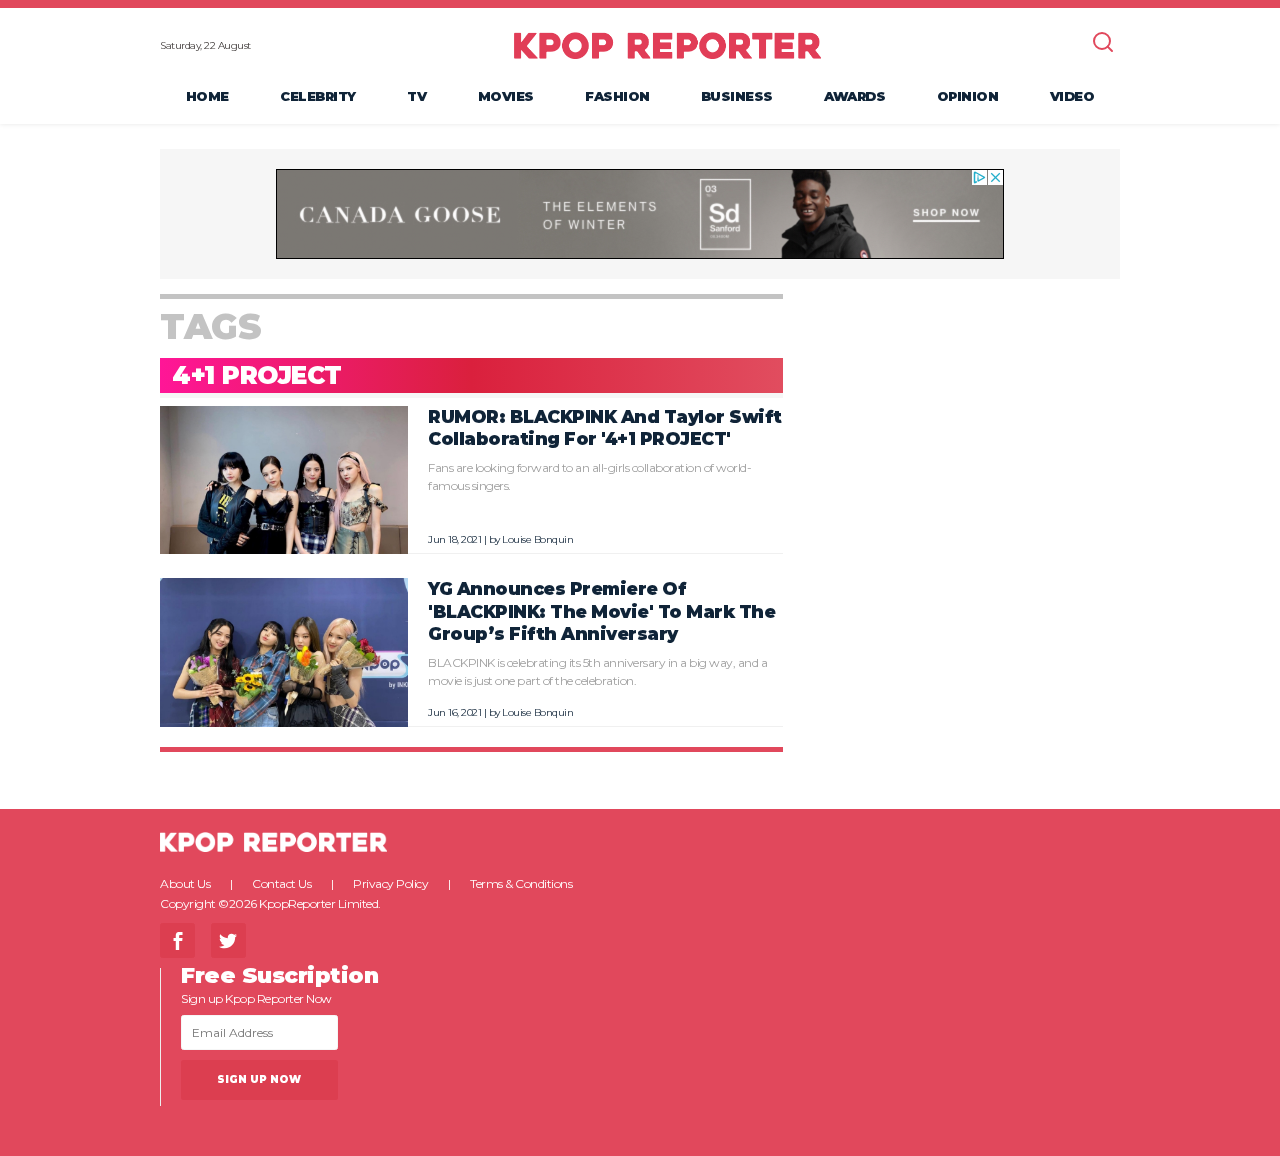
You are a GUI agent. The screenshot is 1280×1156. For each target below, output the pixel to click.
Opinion (968, 96)
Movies (506, 96)
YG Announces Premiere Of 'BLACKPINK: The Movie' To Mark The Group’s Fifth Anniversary (601, 611)
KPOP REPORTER (667, 45)
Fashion (617, 96)
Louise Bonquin (537, 539)
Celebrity (318, 96)
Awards (854, 96)
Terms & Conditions (521, 883)
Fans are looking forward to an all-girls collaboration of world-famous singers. (589, 476)
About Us (185, 883)
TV (416, 96)
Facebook (177, 940)
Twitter (228, 940)
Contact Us (281, 883)
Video (1072, 96)
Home (207, 96)
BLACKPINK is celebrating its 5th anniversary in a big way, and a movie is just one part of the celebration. (597, 671)
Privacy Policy (390, 883)
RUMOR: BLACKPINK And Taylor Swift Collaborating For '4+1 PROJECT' (605, 428)
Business (737, 96)
